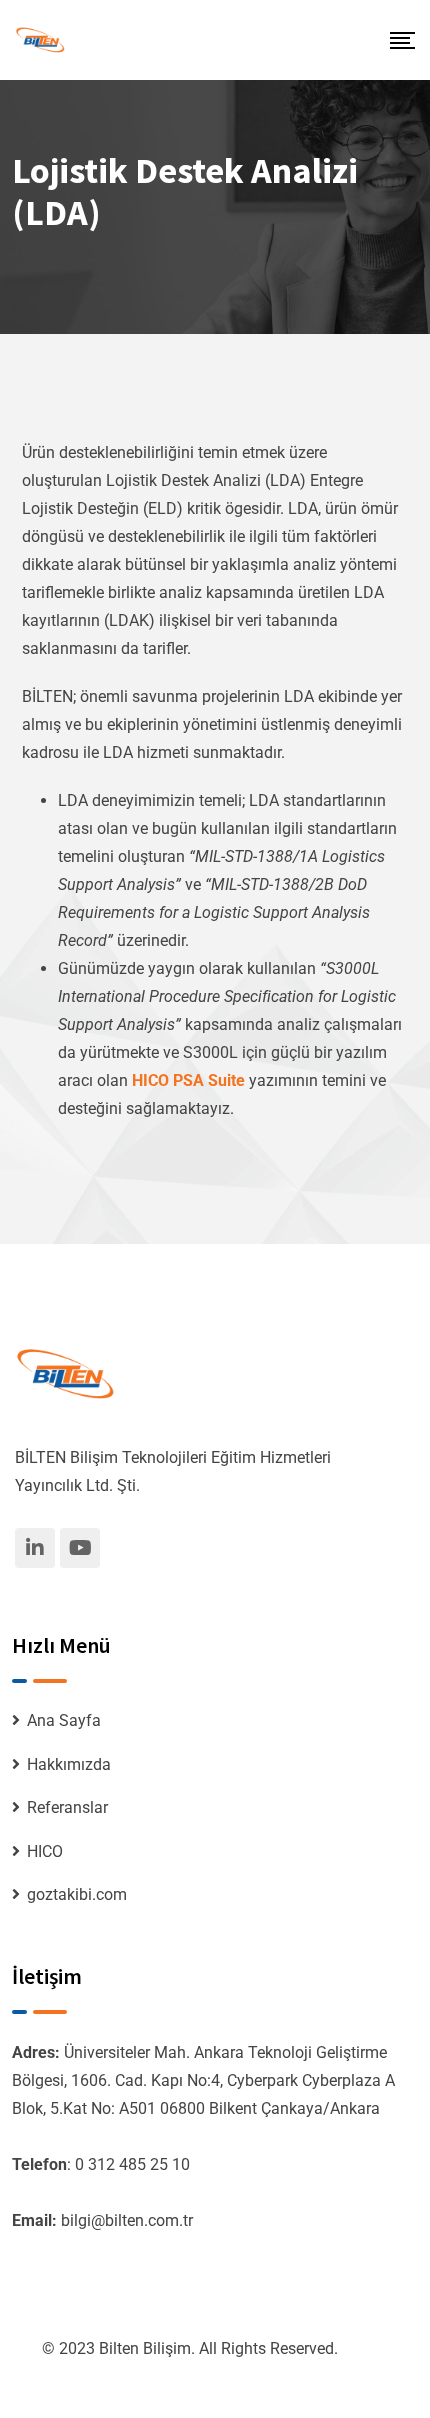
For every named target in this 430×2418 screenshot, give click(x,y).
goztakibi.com (77, 1894)
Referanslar (67, 1807)
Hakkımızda (69, 1764)
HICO (45, 1851)
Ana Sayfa (64, 1720)
